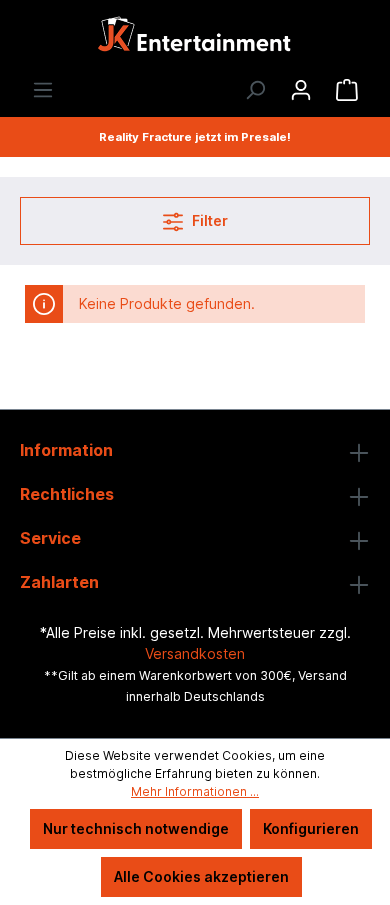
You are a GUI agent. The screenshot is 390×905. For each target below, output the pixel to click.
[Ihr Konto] (301, 90)
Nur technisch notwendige (136, 828)
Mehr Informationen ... (195, 791)
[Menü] (43, 90)
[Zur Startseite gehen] (195, 39)
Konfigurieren (311, 828)
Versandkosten (195, 653)
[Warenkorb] (347, 90)
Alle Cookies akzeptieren (201, 876)
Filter (208, 220)
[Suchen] (255, 90)
